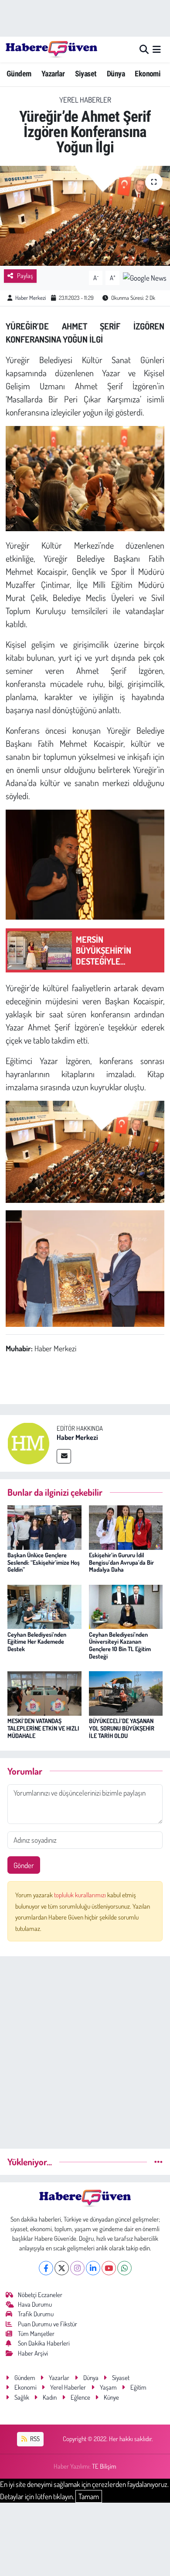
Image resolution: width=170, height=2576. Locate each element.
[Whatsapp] (124, 2268)
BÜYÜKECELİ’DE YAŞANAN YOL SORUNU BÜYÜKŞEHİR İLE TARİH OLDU (122, 1728)
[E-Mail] (64, 1456)
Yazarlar (53, 74)
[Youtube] (109, 2268)
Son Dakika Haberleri (44, 2343)
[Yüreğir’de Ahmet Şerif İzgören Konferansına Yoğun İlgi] (85, 216)
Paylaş (25, 276)
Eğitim (138, 2387)
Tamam (89, 2496)
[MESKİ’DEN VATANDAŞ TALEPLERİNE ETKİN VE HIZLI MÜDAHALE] (44, 1692)
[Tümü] (158, 2162)
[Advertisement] (85, 2049)
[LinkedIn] (93, 2268)
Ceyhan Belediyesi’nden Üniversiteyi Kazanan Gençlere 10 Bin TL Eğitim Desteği (120, 1645)
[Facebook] (46, 2268)
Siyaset (86, 74)
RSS (34, 2439)
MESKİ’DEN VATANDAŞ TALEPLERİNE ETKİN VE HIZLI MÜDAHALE (43, 1728)
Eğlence (80, 2397)
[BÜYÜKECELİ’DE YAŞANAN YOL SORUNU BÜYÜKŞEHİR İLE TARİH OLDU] (126, 1692)
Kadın (50, 2397)
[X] (62, 2268)
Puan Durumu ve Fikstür (48, 2324)
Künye (111, 2397)
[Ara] (144, 50)
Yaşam (108, 2387)
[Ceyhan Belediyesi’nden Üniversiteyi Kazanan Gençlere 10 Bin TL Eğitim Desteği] (126, 1606)
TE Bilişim (104, 2466)
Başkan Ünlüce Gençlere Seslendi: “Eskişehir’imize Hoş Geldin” (44, 1562)
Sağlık (22, 2397)
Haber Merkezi (31, 298)
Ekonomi (148, 74)
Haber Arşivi (33, 2353)
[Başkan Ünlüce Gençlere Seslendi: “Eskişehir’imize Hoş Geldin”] (44, 1527)
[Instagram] (77, 2268)
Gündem (19, 74)
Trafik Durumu (36, 2314)
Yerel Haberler (85, 100)
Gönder (24, 1865)
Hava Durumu (35, 2304)
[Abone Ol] (145, 277)
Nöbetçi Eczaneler (40, 2295)
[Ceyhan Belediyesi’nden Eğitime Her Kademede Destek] (44, 1606)
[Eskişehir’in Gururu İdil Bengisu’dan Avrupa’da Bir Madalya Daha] (126, 1527)
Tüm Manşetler (36, 2334)
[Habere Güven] (51, 49)
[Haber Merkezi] (28, 1442)
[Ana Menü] (157, 50)
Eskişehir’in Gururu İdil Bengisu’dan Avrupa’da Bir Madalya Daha (121, 1562)
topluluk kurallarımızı (81, 1895)
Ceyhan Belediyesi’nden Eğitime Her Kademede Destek (37, 1642)
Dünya (116, 74)
